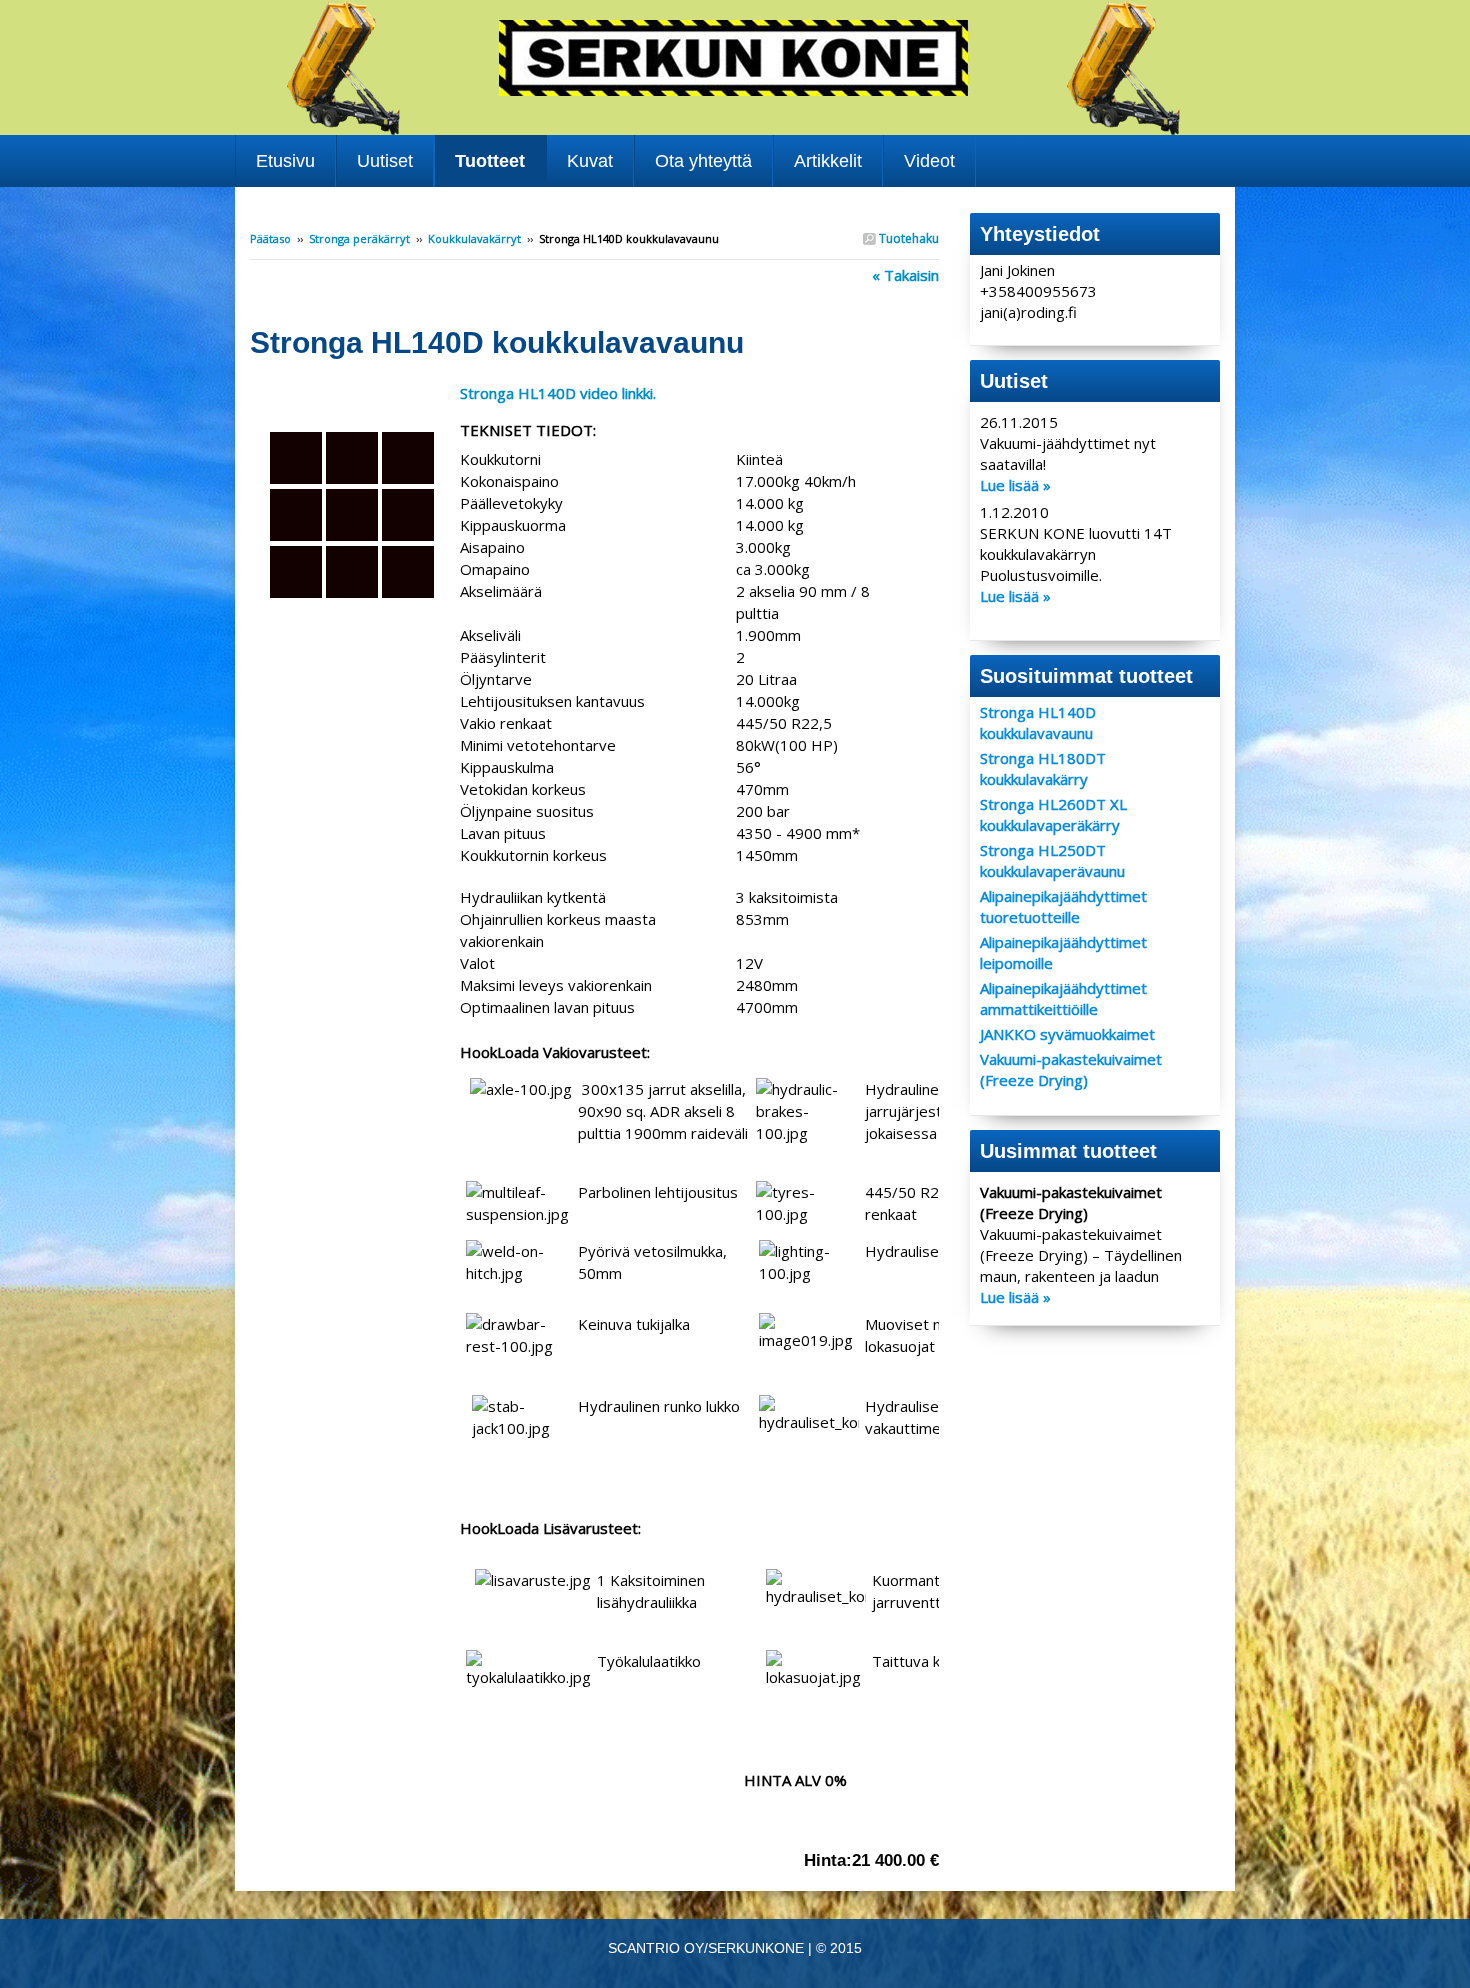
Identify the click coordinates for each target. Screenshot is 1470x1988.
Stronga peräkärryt (359, 238)
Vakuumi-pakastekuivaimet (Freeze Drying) (1071, 1069)
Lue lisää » (1015, 485)
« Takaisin (905, 275)
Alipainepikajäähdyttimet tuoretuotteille (1063, 906)
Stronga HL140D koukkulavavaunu (1038, 722)
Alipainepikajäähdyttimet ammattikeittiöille (1063, 998)
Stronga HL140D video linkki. (558, 393)
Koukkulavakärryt (474, 238)
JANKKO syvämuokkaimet (1067, 1034)
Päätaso (270, 238)
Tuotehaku (907, 238)
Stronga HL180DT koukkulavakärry (1043, 768)
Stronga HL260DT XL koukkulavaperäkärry (1053, 814)
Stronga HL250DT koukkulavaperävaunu (1052, 860)
